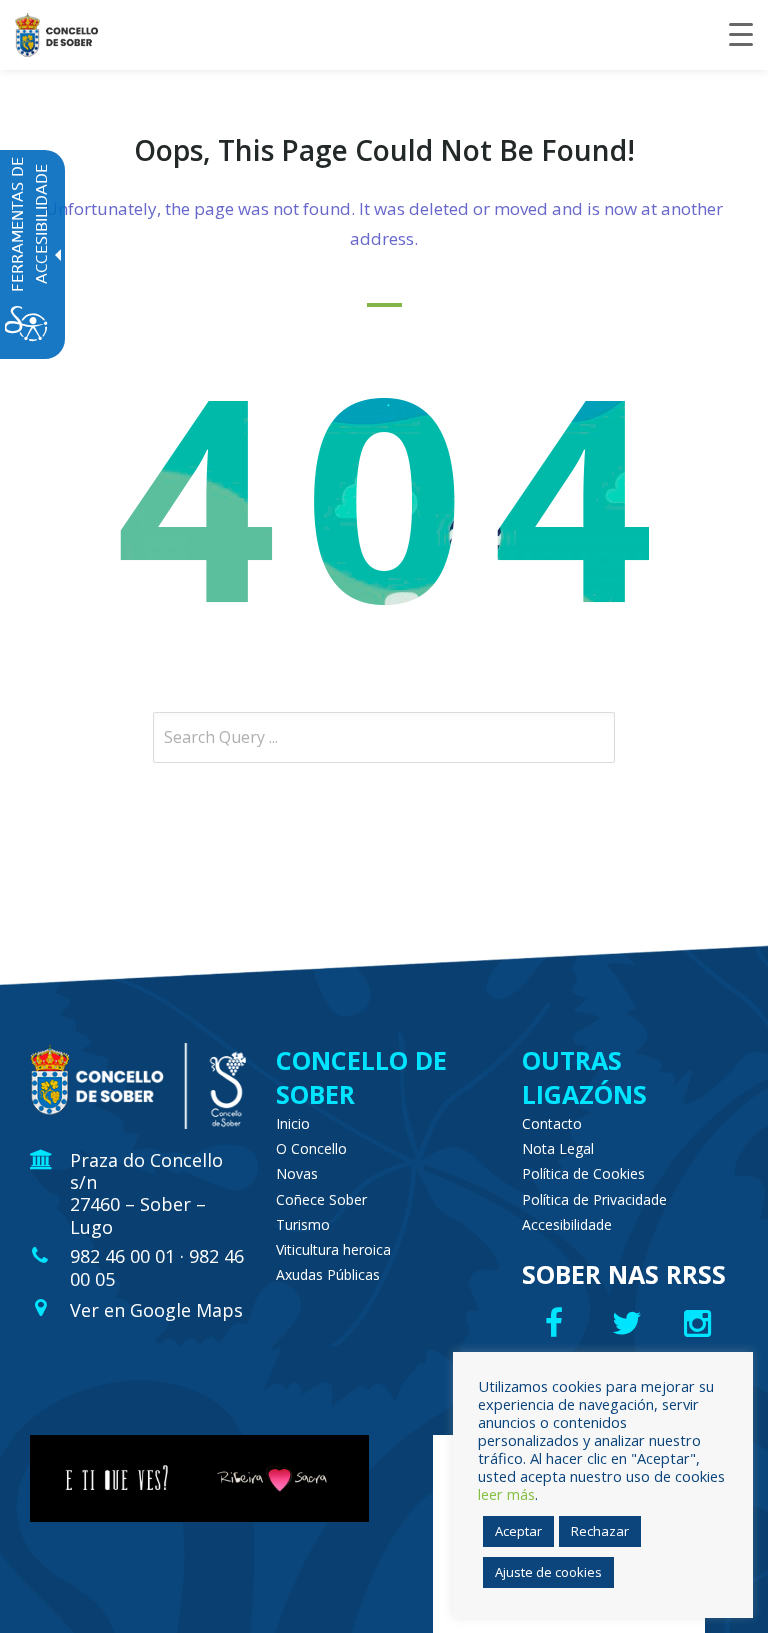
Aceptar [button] (518, 1531)
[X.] (629, 1323)
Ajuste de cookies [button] (548, 1572)
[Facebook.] (556, 1323)
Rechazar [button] (600, 1531)
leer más (506, 1494)
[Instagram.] (702, 1323)
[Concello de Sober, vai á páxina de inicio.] (56, 35)
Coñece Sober (321, 1199)
